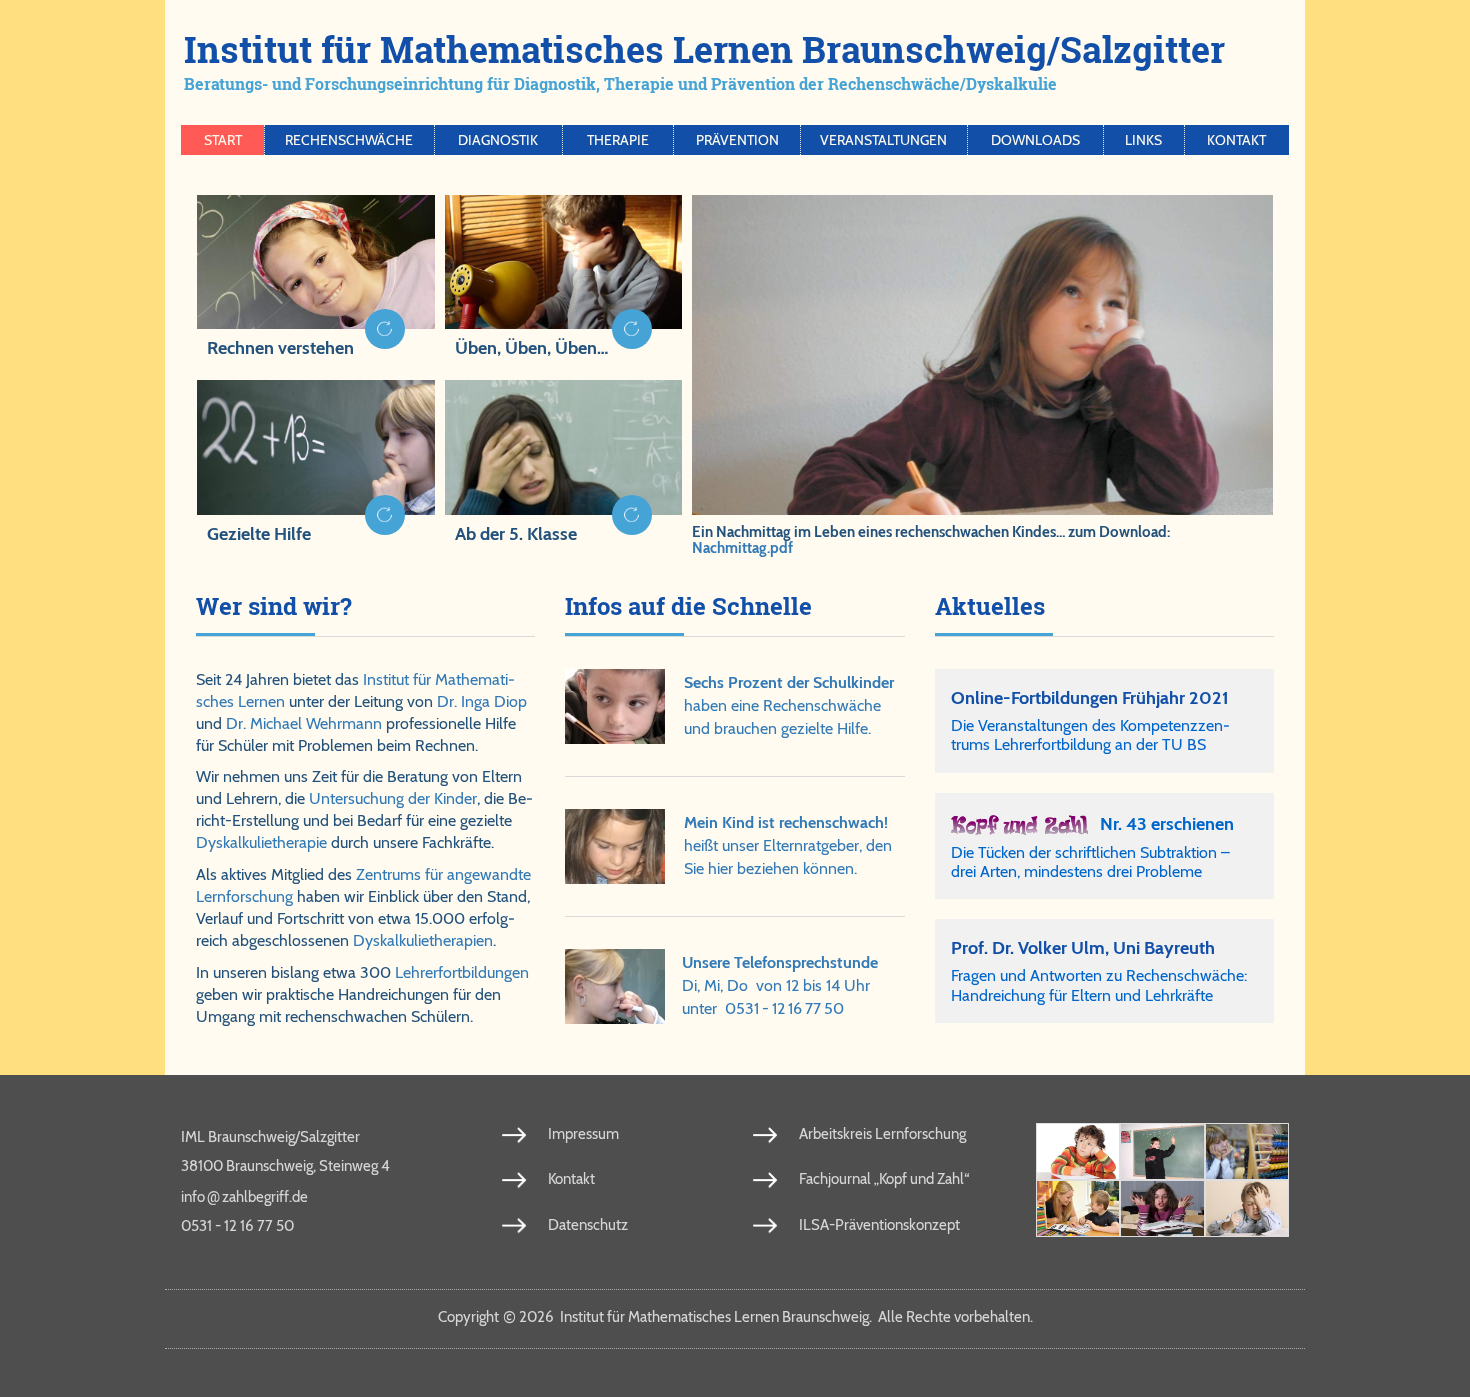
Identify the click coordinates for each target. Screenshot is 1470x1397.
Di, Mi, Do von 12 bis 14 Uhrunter (780, 985)
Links (1143, 140)
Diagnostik (498, 140)
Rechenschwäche (349, 140)
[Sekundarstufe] (1162, 1208)
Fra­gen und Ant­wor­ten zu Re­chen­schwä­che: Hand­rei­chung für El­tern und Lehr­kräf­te (1099, 985)
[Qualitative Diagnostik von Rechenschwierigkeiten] (316, 279)
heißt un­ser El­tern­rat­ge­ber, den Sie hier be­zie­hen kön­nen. (788, 845)
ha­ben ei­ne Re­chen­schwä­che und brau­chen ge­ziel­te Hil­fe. (789, 705)
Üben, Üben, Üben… (531, 348)
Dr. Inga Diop (482, 701)
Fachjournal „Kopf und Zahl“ (884, 1179)
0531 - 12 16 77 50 (784, 1008)
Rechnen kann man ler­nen (286, 372)
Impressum (583, 1134)
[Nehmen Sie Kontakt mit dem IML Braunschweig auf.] (615, 986)
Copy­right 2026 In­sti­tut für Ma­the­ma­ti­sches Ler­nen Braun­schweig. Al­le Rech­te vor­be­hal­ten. (735, 1317)
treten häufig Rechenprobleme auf (559, 557)
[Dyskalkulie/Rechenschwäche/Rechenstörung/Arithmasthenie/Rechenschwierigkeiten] (564, 279)
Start (223, 140)
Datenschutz (588, 1225)
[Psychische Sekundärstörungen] (1247, 1208)
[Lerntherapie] (1078, 1208)
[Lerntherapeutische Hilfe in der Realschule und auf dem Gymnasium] (564, 464)
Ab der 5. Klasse (516, 534)
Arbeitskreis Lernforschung (882, 1134)
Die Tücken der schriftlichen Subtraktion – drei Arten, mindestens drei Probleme (1090, 862)
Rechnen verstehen (280, 348)
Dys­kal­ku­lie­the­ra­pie (261, 842)
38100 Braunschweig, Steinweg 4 (285, 1166)
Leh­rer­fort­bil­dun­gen (462, 972)
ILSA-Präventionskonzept (879, 1225)
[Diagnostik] (1247, 1151)
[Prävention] (1078, 1151)
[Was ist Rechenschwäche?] (1162, 1151)
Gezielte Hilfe (259, 534)
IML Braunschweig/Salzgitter (270, 1137)
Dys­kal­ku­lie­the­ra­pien (423, 940)
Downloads (1035, 140)
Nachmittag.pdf (742, 548)
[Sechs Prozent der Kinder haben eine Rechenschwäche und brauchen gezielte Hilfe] (616, 706)
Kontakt (1236, 140)
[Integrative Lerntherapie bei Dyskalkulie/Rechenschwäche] (316, 464)
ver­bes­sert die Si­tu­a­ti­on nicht (542, 372)
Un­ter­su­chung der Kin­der (393, 798)
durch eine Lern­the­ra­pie (278, 557)
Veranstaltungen (883, 140)
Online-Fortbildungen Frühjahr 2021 (1090, 697)
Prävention (737, 140)
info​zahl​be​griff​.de (244, 1196)
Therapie (618, 140)
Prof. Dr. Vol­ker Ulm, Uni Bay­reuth (1083, 947)
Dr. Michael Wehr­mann (304, 723)
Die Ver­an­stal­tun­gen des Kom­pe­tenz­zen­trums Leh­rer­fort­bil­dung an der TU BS (1090, 735)
